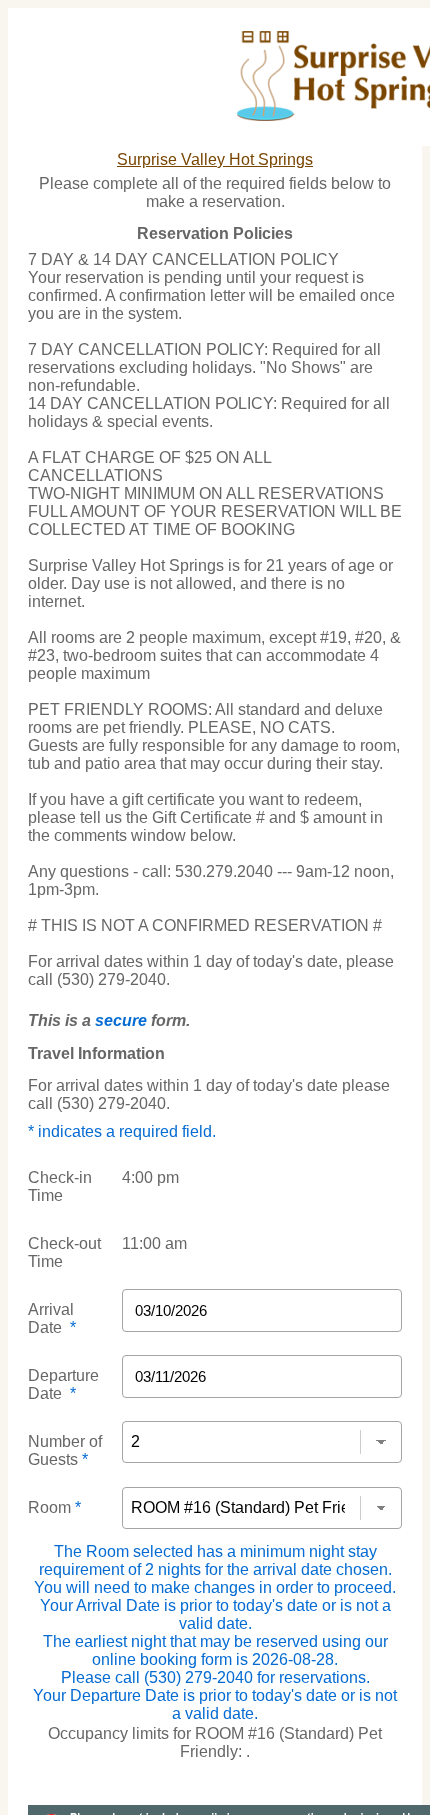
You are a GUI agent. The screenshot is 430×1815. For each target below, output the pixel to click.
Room (54, 1507)
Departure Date (63, 1384)
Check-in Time (60, 1186)
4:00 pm (150, 1177)
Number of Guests (65, 1450)
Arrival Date (52, 1318)
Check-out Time (64, 1252)
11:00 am (154, 1243)
